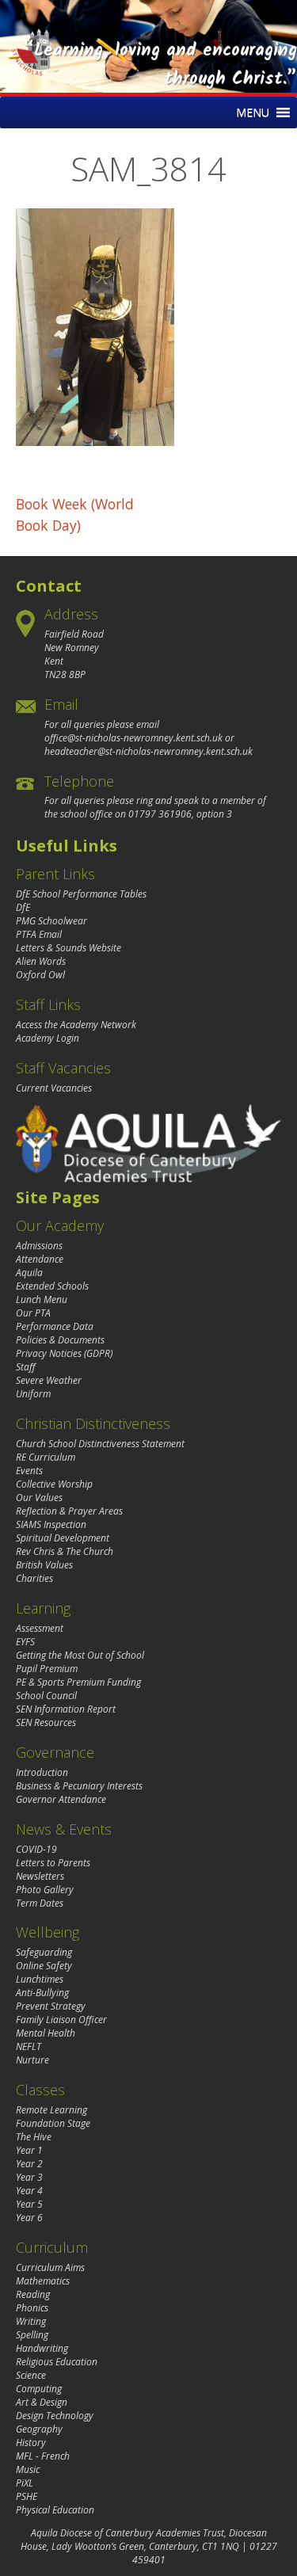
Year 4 (29, 2191)
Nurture (32, 2060)
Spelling (32, 2335)
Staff (26, 1367)
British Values (44, 1565)
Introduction (42, 1772)
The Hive (34, 2137)
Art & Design (42, 2402)
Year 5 (29, 2204)
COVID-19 (36, 1849)
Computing (39, 2389)
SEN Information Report (66, 1709)
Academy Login (48, 1038)
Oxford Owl (40, 975)
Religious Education (57, 2362)
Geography (39, 2429)
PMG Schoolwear (51, 921)
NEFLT (29, 2046)
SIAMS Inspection (51, 1524)
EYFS (25, 1642)
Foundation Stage (53, 2123)
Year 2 (29, 2164)
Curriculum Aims (50, 2267)
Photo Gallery (45, 1890)
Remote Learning (51, 2110)
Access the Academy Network (76, 1025)
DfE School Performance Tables (81, 894)
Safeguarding (44, 1952)
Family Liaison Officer (61, 2020)
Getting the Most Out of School (80, 1655)
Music (28, 2469)
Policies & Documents (60, 1340)
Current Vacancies (54, 1088)
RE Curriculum (46, 1457)
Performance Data (55, 1326)
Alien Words (41, 961)
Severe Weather (49, 1380)
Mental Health (46, 2033)
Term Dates (40, 1903)
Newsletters (40, 1876)
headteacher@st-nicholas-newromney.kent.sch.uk (148, 751)
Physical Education (55, 2510)
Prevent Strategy (51, 2006)
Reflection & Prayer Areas (69, 1511)
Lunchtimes (40, 1979)
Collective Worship (54, 1484)
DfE (23, 907)
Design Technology (55, 2416)
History (31, 2443)
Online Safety (44, 1966)
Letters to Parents (53, 1863)
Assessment (40, 1628)
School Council (46, 1696)
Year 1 (29, 2150)
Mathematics (43, 2281)
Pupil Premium (47, 1669)
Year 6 (29, 2218)
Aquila (29, 1273)
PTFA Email (39, 934)
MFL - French (43, 2456)
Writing (31, 2321)
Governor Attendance (61, 1799)
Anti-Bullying (42, 1993)
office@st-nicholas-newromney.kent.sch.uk (133, 738)
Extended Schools (52, 1286)
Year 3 (29, 2177)
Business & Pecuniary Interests (79, 1786)
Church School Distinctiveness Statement (100, 1444)
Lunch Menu (42, 1299)
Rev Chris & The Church (65, 1551)
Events (29, 1471)
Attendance (40, 1259)
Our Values (39, 1498)
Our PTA (33, 1313)
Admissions (39, 1246)
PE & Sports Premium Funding (78, 1682)
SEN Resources (46, 1722)
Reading (33, 2294)
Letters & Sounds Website (69, 948)
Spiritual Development (63, 1538)
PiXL (25, 2483)
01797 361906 (160, 814)
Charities (34, 1578)
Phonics (32, 2308)
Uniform (33, 1394)
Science (31, 2375)
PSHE (27, 2496)
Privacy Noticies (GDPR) (64, 1353)
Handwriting (42, 2348)
